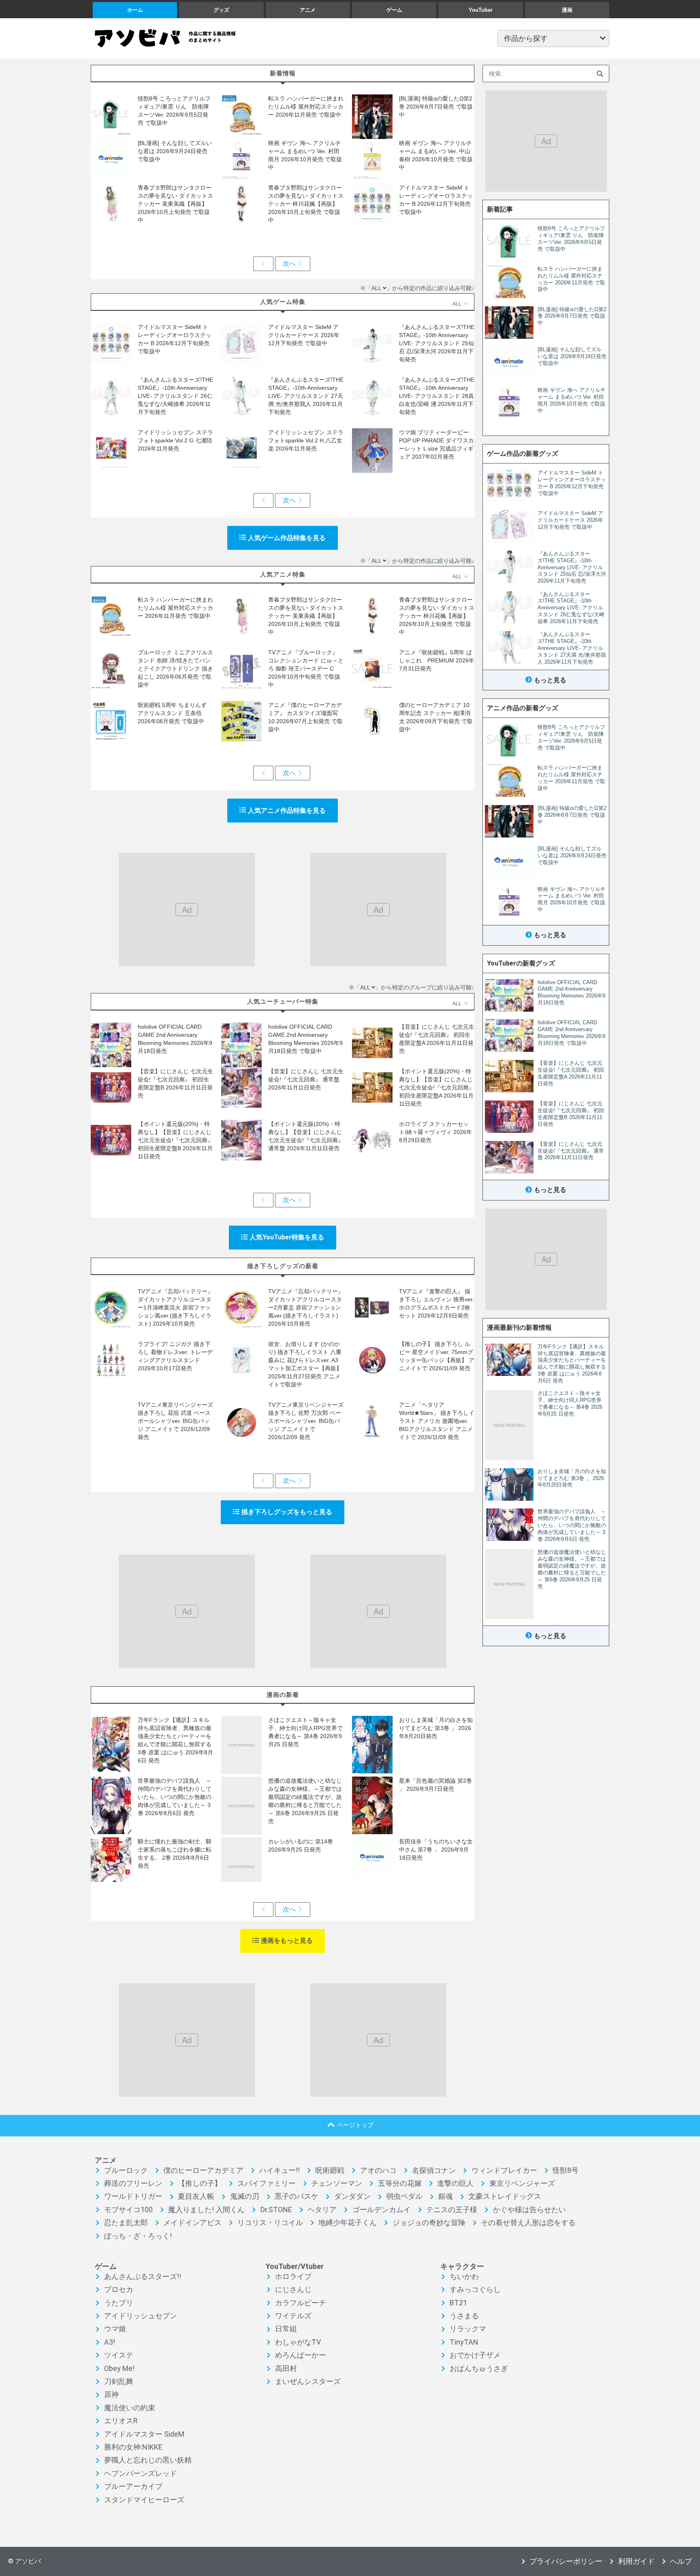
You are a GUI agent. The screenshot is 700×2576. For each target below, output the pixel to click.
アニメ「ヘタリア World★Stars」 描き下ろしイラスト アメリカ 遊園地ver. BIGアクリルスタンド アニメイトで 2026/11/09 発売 (437, 1421)
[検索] (600, 74)
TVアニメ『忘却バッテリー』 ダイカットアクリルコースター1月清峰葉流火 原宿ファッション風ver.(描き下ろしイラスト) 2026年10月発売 (175, 1307)
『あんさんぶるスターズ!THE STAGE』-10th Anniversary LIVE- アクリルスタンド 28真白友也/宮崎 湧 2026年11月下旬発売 (437, 396)
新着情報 (283, 73)
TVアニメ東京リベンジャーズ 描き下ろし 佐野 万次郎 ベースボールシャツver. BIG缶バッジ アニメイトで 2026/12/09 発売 (306, 1421)
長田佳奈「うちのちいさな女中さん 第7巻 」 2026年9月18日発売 (436, 1850)
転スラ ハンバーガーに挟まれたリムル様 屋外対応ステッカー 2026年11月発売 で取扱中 (306, 107)
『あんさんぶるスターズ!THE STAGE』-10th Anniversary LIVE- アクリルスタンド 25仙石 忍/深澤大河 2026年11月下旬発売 (437, 343)
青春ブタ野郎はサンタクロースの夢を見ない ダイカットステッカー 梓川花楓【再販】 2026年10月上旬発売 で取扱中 (306, 204)
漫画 (567, 10)
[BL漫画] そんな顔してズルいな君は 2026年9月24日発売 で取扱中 (175, 151)
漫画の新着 (283, 1695)
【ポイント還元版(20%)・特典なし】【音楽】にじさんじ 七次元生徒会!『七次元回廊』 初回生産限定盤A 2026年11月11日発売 (437, 1087)
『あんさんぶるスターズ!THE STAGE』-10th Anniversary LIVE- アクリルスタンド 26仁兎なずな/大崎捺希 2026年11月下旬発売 (175, 396)
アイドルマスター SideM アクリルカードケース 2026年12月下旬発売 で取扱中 (304, 335)
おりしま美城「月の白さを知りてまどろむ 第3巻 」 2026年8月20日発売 (436, 1728)
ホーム (135, 10)
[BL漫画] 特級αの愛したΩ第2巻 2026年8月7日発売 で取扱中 (436, 107)
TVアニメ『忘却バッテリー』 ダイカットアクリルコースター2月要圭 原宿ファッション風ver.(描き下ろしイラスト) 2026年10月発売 (306, 1307)
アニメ (308, 10)
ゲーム (394, 10)
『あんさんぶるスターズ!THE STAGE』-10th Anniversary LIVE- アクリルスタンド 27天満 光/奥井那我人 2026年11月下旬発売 (306, 396)
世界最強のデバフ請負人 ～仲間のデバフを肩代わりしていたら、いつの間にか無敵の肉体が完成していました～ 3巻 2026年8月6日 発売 (175, 1797)
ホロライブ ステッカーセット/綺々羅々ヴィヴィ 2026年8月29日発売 (435, 1132)
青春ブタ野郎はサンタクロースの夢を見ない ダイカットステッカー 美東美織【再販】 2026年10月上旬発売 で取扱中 (175, 204)
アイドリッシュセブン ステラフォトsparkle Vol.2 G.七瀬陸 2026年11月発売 (175, 440)
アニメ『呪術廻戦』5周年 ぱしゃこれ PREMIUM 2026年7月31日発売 (437, 660)
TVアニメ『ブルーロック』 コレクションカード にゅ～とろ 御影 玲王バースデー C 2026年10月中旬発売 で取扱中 (306, 669)
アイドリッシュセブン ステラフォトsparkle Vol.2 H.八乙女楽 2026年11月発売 (306, 440)
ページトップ (355, 2125)
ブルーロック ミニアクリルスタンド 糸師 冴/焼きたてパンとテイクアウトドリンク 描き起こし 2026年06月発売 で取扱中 (175, 669)
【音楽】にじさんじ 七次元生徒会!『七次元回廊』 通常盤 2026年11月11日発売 (306, 1079)
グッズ (221, 10)
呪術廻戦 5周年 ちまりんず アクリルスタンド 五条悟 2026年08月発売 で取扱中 (172, 713)
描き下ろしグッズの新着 (283, 1266)
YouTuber (481, 10)
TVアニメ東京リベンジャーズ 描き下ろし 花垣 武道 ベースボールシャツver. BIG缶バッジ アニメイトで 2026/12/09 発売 (175, 1421)
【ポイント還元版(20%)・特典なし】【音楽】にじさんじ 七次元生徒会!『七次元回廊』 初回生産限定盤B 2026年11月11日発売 (175, 1140)
